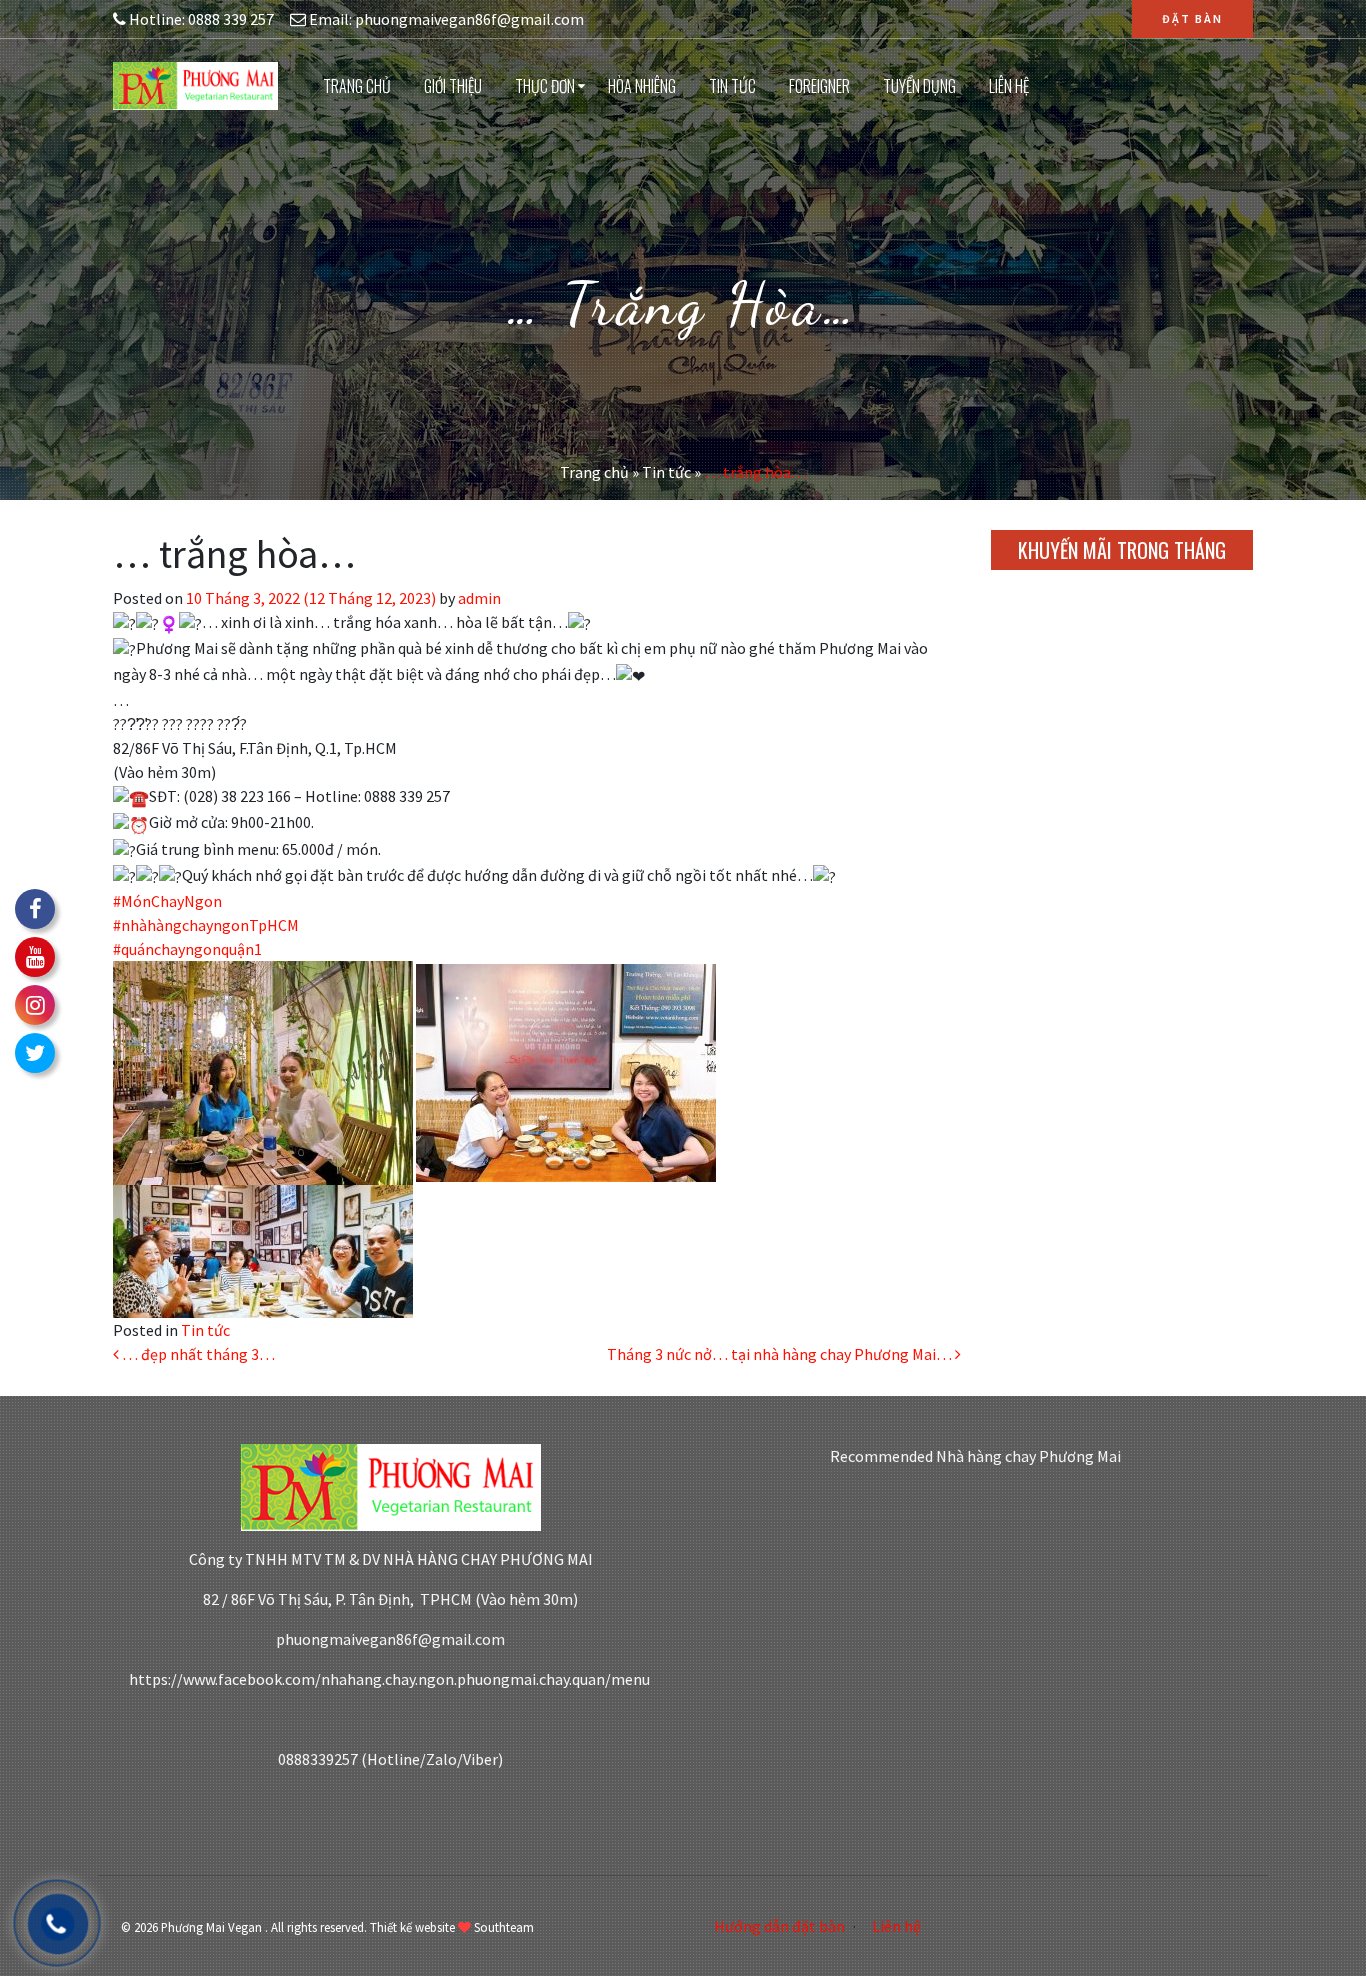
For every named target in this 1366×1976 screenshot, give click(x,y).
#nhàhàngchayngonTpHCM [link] (206, 925)
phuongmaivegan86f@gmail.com (390, 1639)
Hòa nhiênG (642, 86)
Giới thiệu (453, 86)
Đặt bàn (1192, 18)
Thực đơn (545, 86)
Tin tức (732, 86)
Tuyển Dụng (919, 86)
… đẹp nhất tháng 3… (197, 1354)
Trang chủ (357, 86)
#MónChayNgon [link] (167, 901)
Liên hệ (1009, 86)
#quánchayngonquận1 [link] (187, 949)
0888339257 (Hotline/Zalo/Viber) (390, 1759)
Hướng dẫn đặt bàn (779, 1926)
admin (478, 598)
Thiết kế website (412, 1927)
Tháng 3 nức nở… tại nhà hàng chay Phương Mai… (781, 1354)
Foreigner (819, 86)
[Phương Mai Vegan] (195, 84)
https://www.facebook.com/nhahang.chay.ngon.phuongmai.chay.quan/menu (391, 1679)
